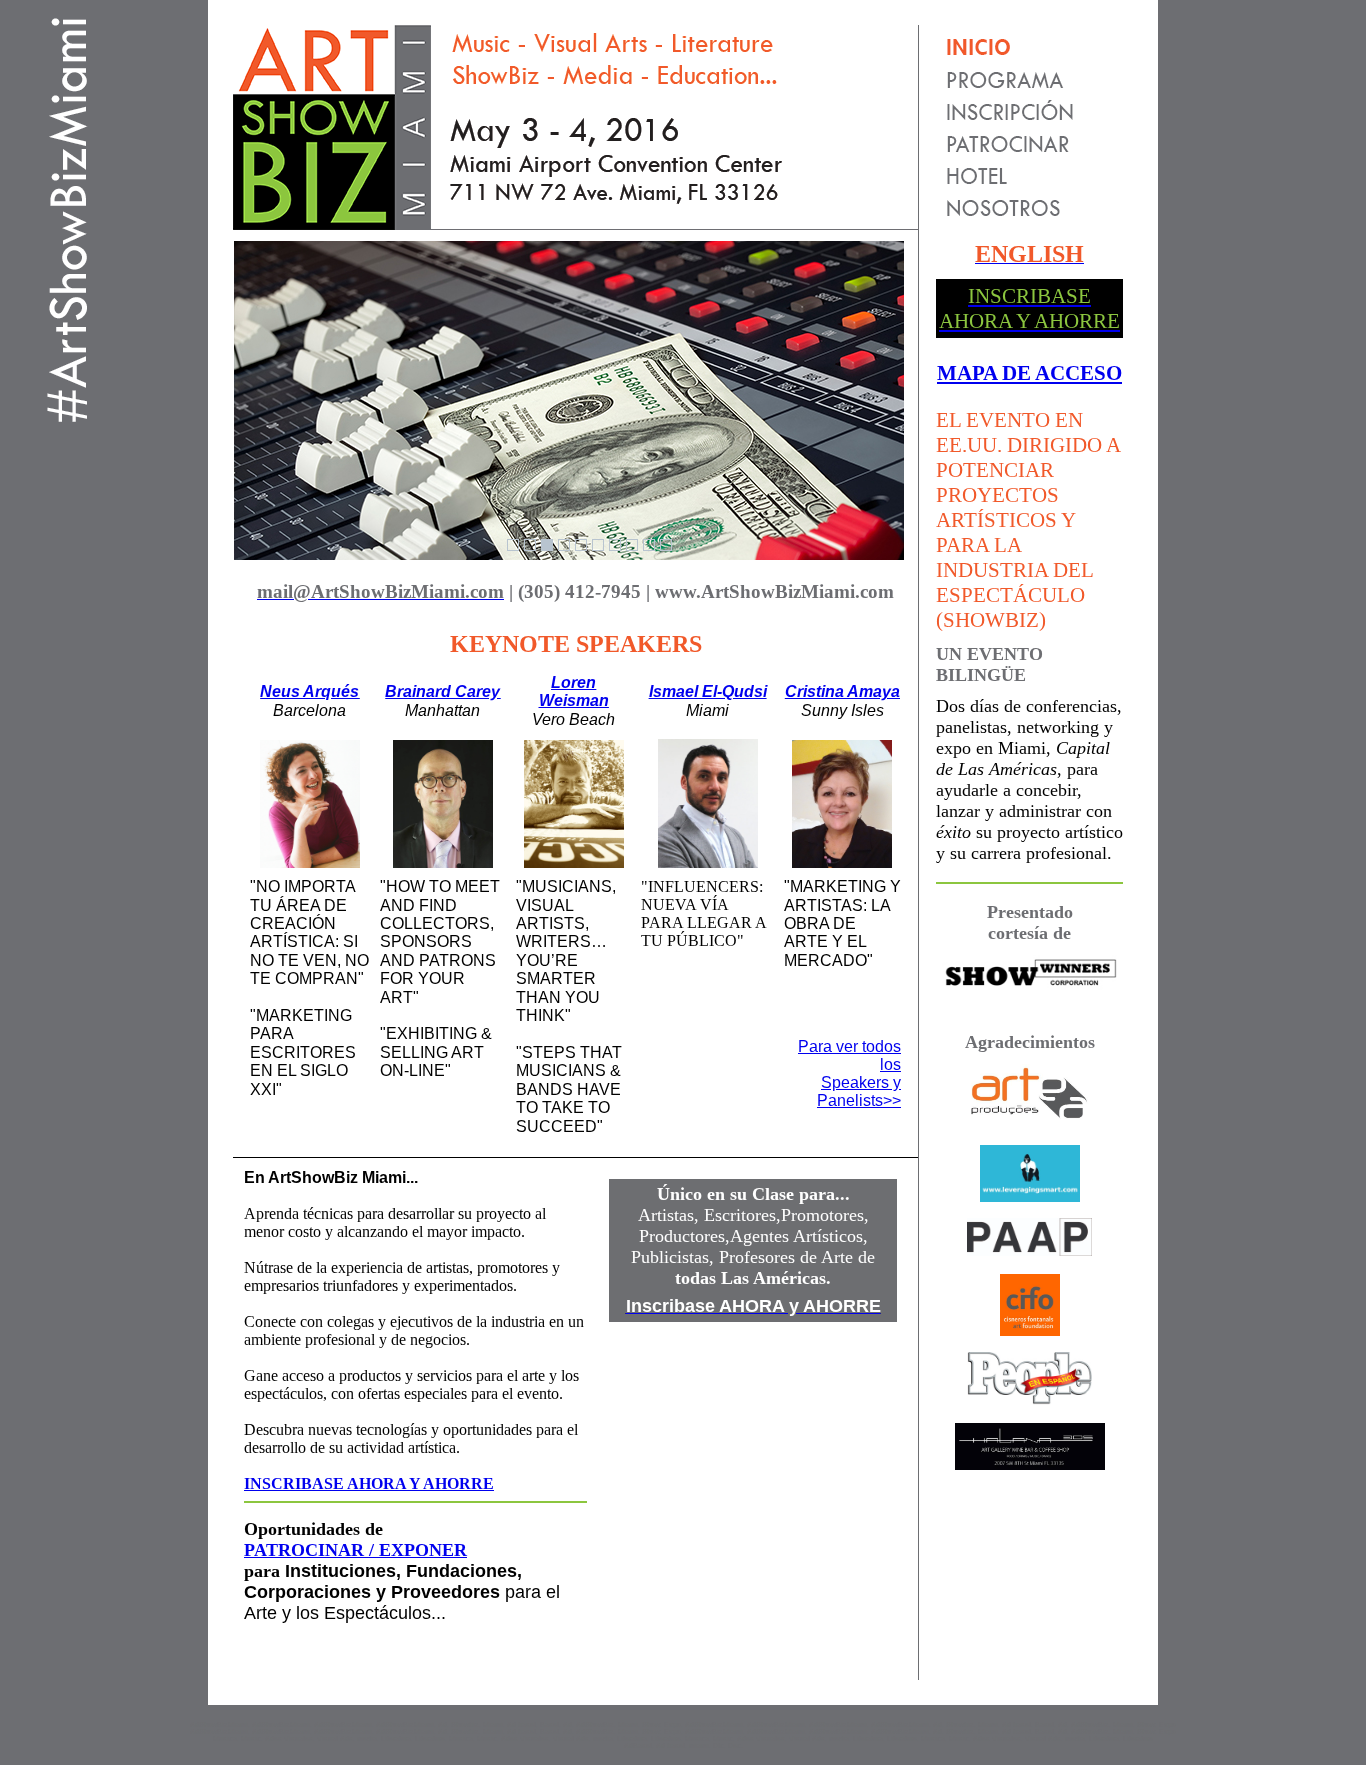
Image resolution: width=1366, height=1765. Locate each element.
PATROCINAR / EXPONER (355, 1550)
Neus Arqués (309, 691)
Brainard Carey (442, 691)
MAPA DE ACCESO (1029, 373)
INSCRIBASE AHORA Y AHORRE (369, 1483)
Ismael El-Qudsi (708, 691)
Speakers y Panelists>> (859, 1091)
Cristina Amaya (842, 691)
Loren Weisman (574, 691)
